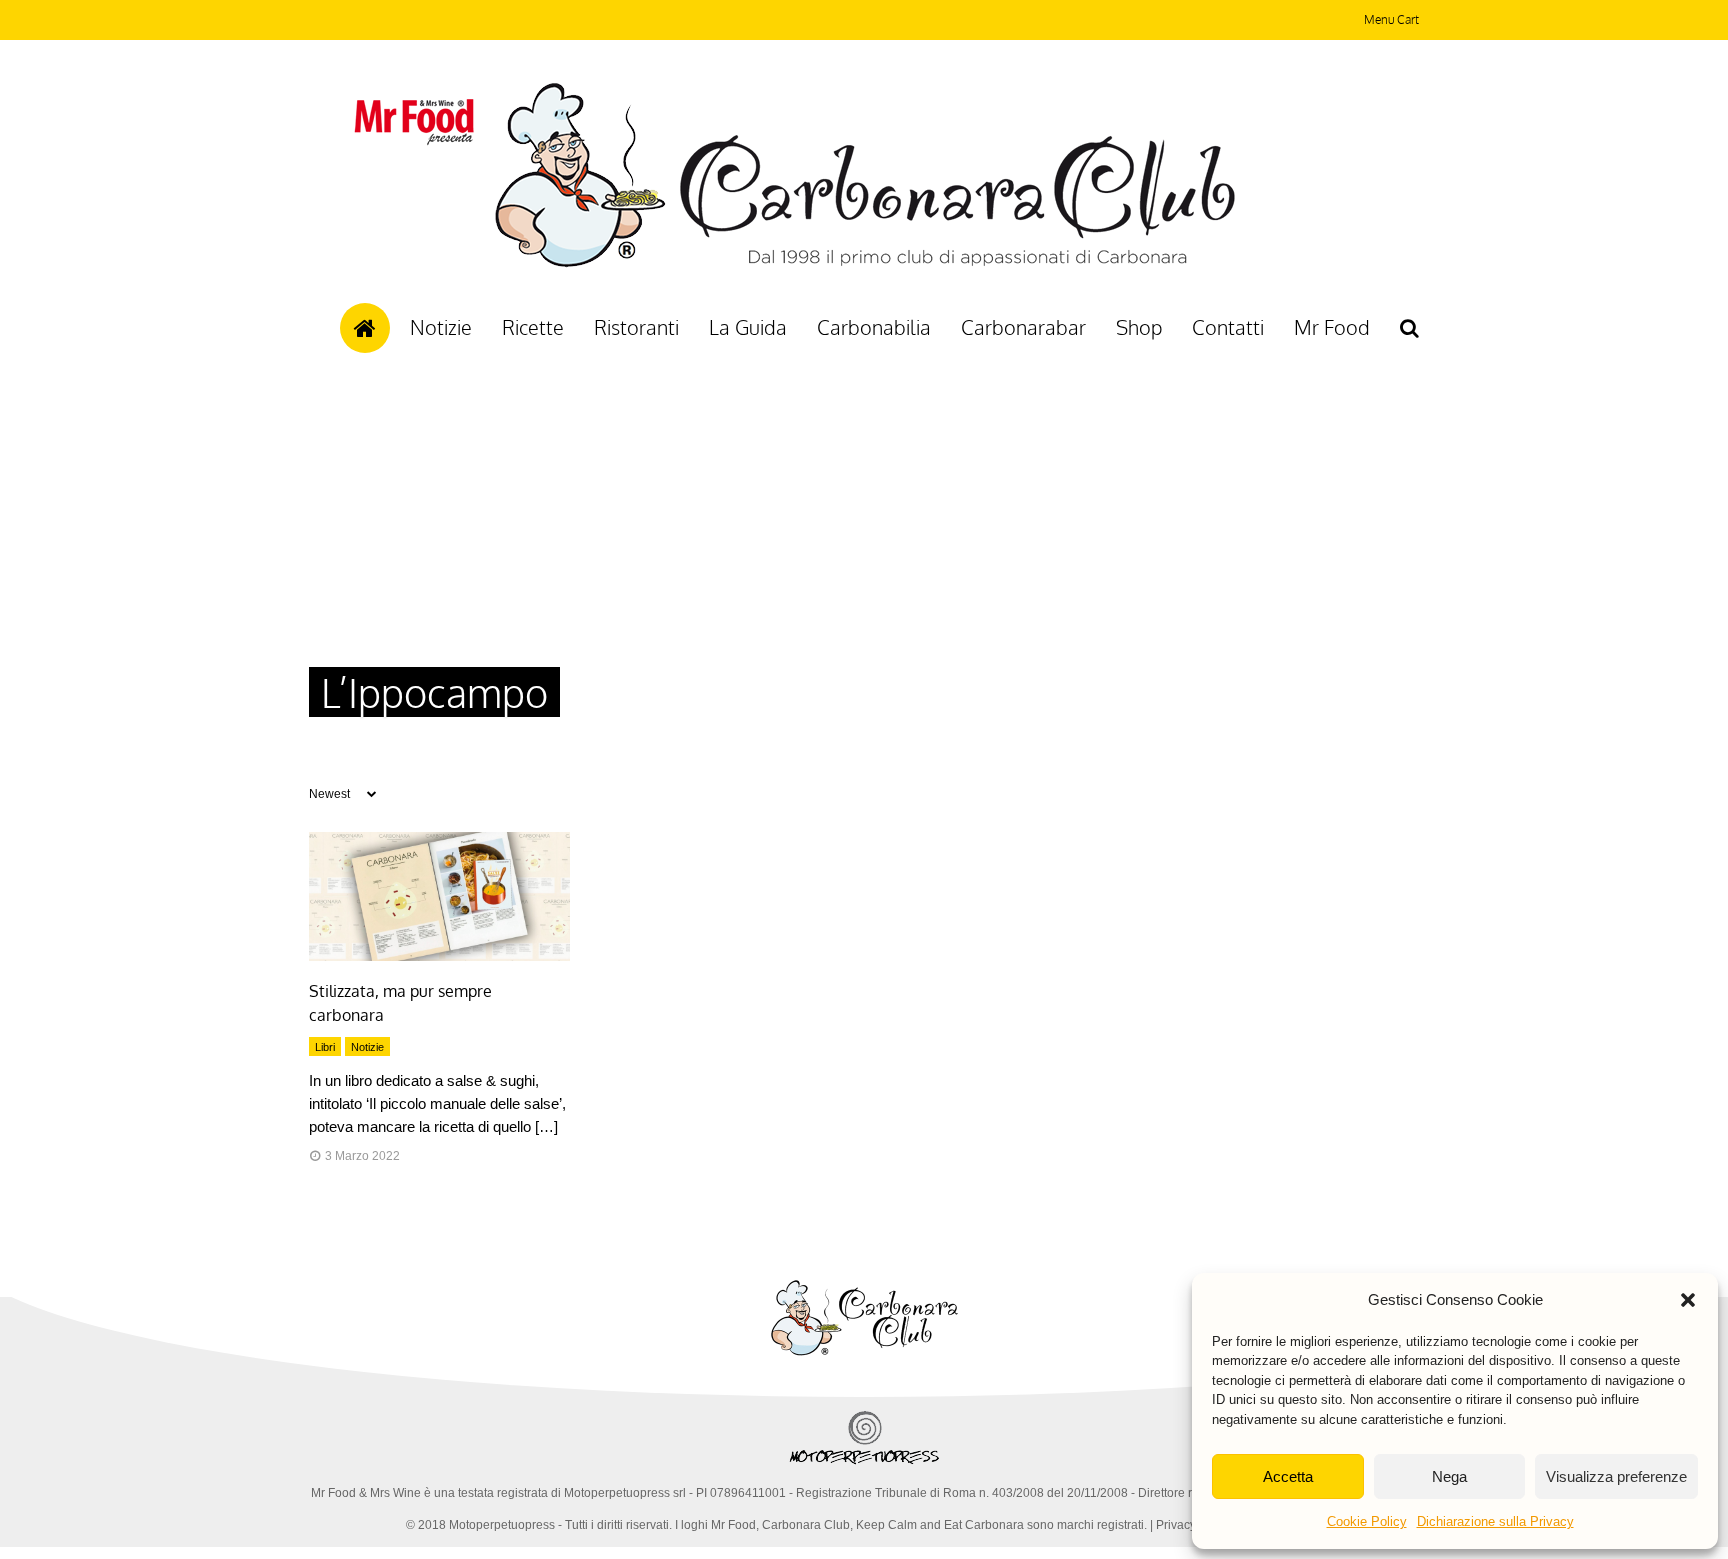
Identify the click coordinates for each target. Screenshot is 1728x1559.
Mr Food (1332, 327)
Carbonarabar (1023, 327)
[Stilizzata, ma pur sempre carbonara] (439, 956)
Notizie (441, 327)
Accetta (1288, 1476)
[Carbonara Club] (864, 264)
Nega (1449, 1476)
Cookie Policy (1367, 1521)
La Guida (748, 327)
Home (365, 328)
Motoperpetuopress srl (625, 1493)
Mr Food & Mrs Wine (366, 1493)
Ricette (533, 327)
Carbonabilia (874, 327)
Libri (325, 1047)
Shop (1139, 327)
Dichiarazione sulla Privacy (1495, 1521)
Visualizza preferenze (1616, 1476)
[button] (1688, 1300)
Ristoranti (636, 327)
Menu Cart (1391, 19)
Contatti (1228, 327)
